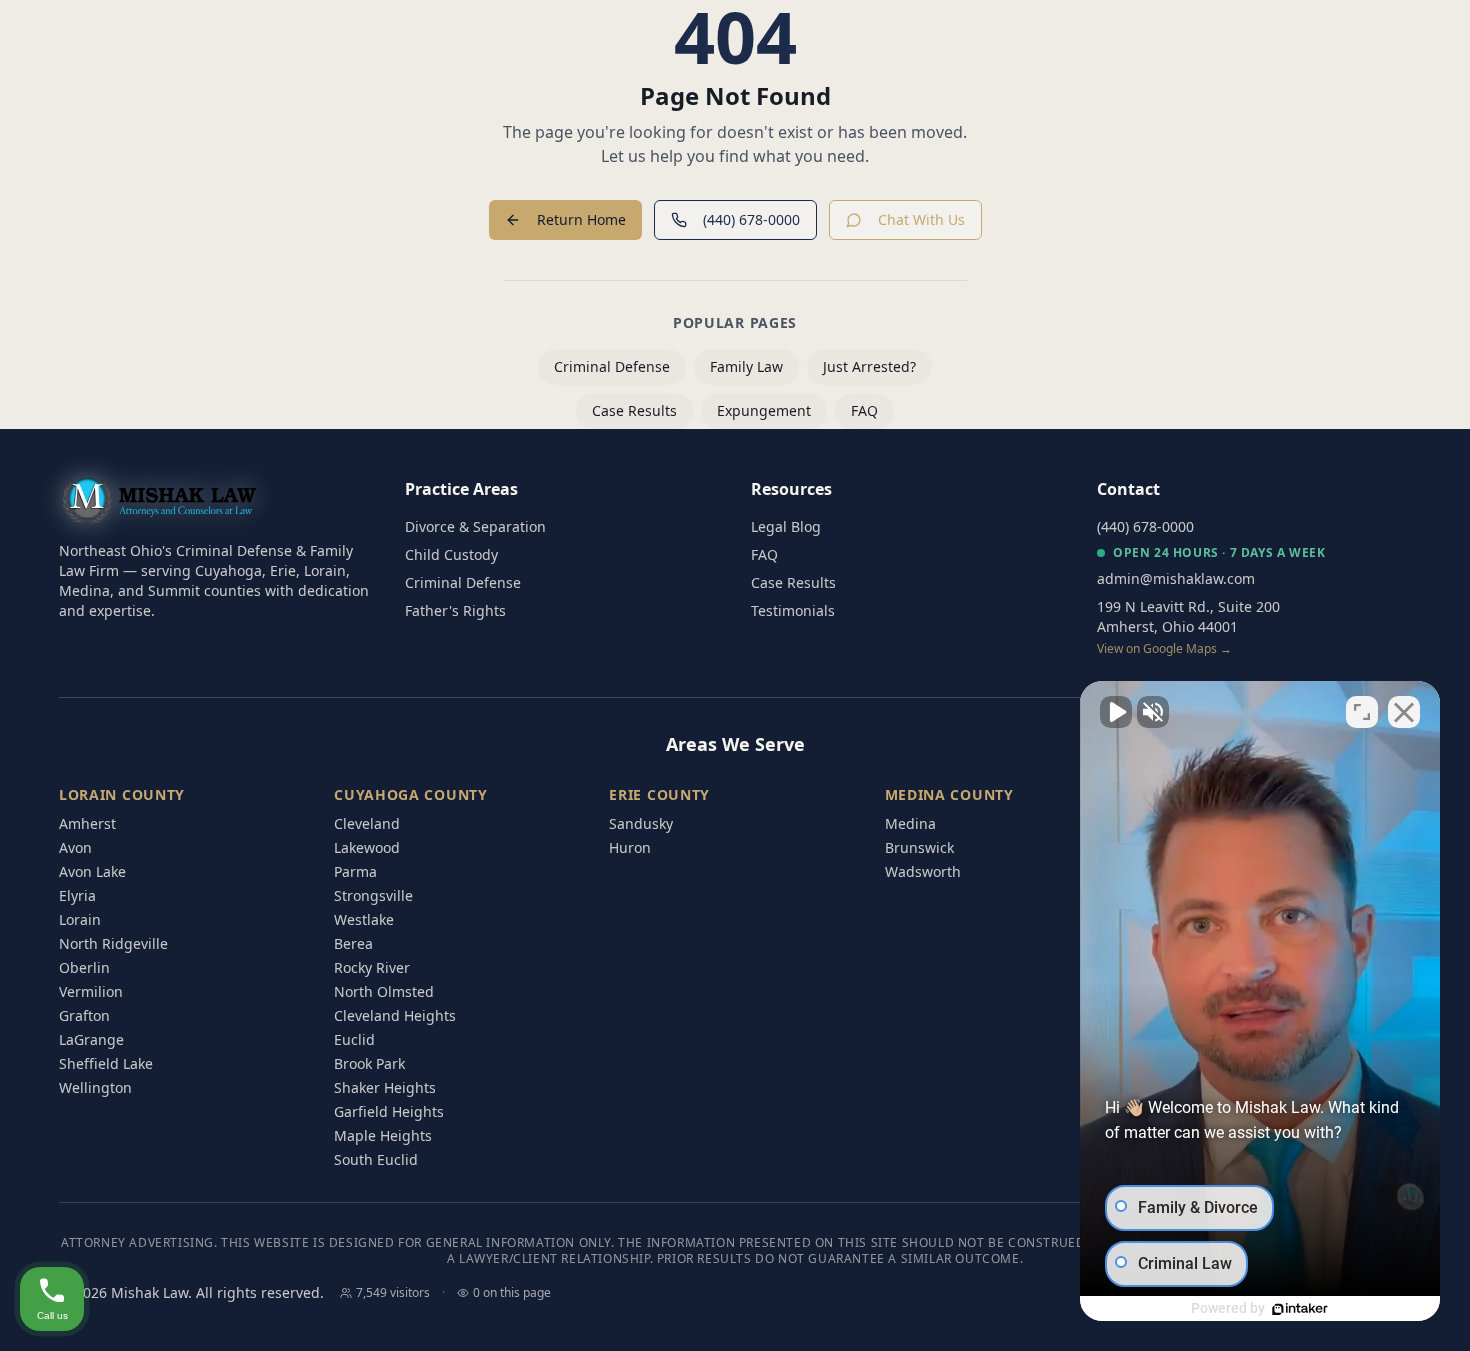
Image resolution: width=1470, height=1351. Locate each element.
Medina (910, 823)
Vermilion (91, 991)
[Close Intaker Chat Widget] (1404, 712)
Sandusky (641, 823)
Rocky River (372, 967)
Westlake (364, 919)
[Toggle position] (1362, 712)
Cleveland (367, 823)
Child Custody (451, 554)
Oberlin (84, 967)
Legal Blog (786, 526)
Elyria (77, 895)
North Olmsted (384, 991)
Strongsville (373, 895)
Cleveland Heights (395, 1015)
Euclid (354, 1039)
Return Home (581, 219)
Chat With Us (921, 219)
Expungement (764, 410)
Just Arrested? (869, 366)
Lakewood (367, 847)
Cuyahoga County (411, 794)
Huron (630, 847)
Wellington (95, 1087)
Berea (353, 943)
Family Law (746, 366)
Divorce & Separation (475, 526)
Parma (355, 871)
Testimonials (793, 610)
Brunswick (919, 847)
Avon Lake (92, 871)
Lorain (80, 919)
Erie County (659, 794)
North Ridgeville (113, 943)
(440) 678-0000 (751, 219)
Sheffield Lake (106, 1063)
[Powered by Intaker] (1300, 1309)
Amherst (87, 823)
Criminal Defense (612, 366)
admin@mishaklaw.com (1176, 578)
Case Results (634, 410)
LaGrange (91, 1039)
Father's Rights (455, 610)
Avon (75, 847)
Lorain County (122, 794)
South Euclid (376, 1159)
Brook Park (369, 1063)
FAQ (864, 410)
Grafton (84, 1015)
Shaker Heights (385, 1087)
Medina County (949, 794)
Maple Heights (383, 1135)
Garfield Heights (389, 1111)
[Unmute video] (1116, 712)
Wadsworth (923, 871)
